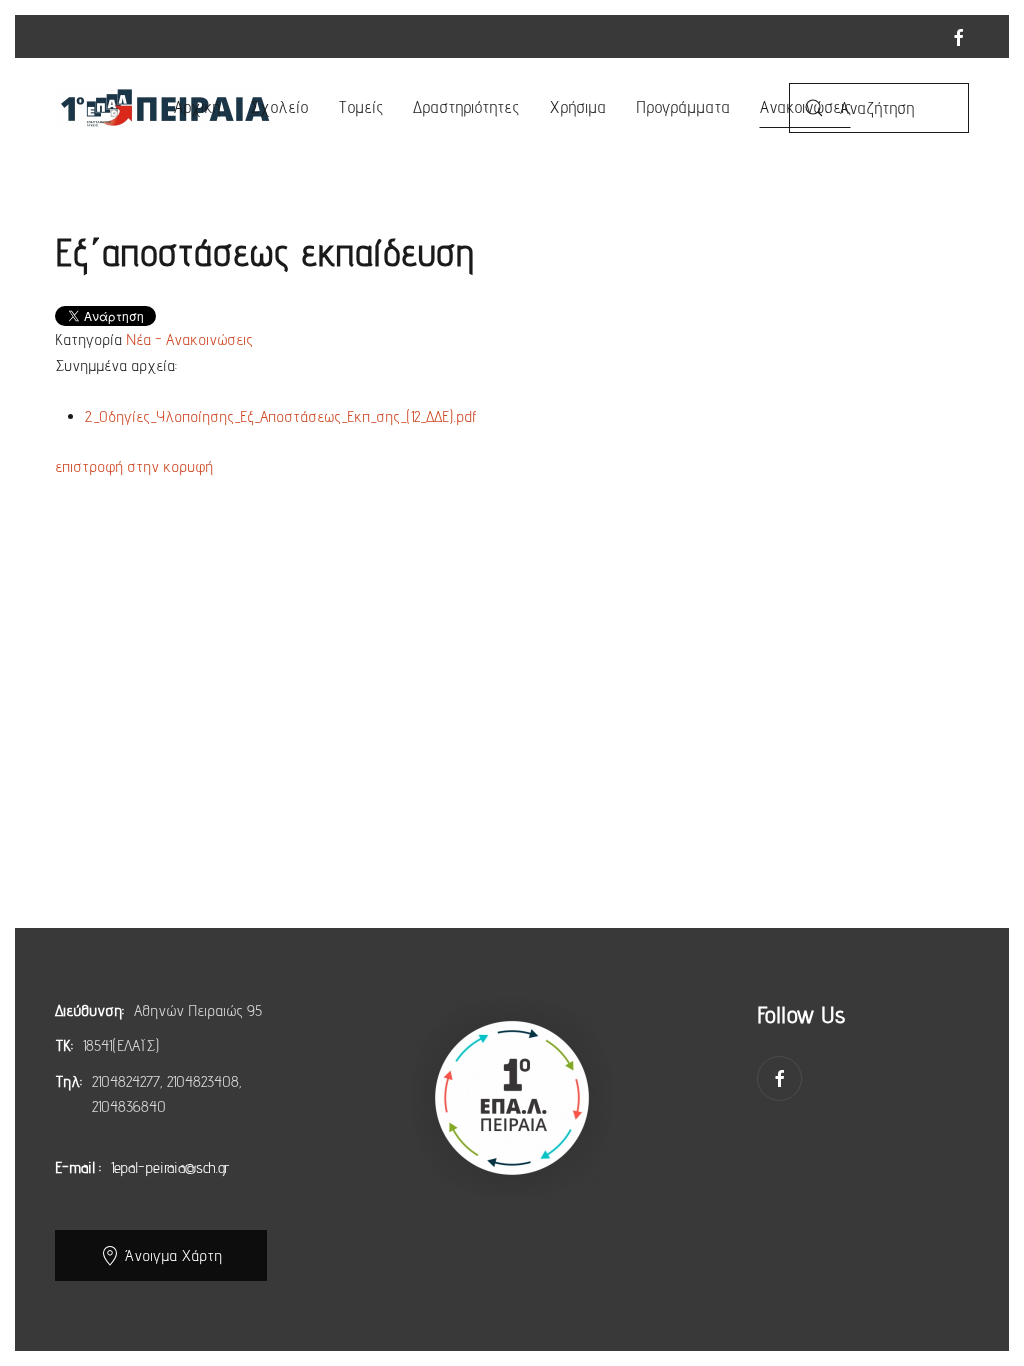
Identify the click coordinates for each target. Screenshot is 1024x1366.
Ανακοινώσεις (805, 107)
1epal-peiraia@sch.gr (170, 1167)
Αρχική (197, 107)
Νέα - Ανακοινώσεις (189, 339)
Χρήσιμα (577, 107)
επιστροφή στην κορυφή (134, 466)
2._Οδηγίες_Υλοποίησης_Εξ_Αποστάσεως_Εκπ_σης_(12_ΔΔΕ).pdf (281, 416)
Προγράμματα (683, 107)
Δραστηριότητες (466, 107)
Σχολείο (279, 107)
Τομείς (360, 107)
